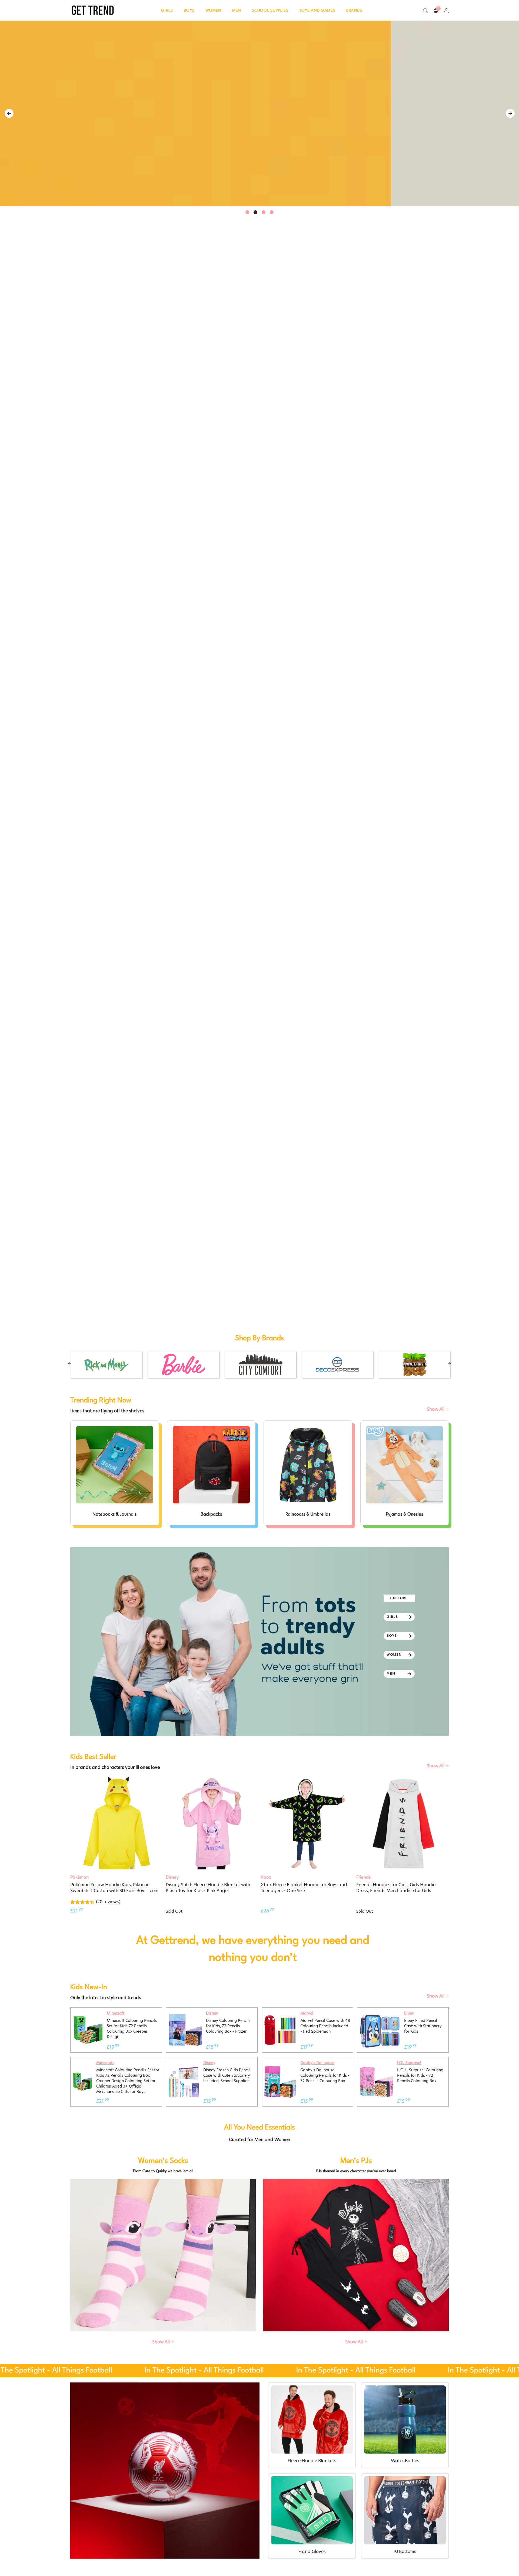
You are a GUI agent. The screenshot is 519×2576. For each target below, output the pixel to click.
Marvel (307, 2013)
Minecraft (116, 2013)
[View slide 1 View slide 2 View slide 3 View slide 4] (259, 113)
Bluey (409, 2013)
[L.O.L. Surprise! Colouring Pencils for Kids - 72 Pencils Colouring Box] (376, 2068)
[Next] (510, 113)
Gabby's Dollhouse (317, 2063)
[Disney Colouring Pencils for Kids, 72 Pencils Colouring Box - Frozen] (185, 2016)
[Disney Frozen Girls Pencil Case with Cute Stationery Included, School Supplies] (184, 2070)
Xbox (266, 1877)
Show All (436, 1409)
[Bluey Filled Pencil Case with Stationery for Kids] (380, 2013)
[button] (167, 10)
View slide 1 (247, 212)
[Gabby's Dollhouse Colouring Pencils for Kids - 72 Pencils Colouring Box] (280, 2069)
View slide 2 (255, 212)
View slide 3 (264, 212)
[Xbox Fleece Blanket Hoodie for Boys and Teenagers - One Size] (307, 1823)
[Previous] (9, 113)
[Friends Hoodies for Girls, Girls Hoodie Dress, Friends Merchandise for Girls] (403, 1823)
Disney (172, 1877)
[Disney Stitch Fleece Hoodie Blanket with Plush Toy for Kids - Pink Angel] (212, 1823)
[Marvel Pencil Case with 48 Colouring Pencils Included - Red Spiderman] (280, 2017)
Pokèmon (79, 1877)
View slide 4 (272, 212)
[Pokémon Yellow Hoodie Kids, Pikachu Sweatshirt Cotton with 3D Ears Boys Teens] (117, 1823)
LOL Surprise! (409, 2063)
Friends (363, 1877)
